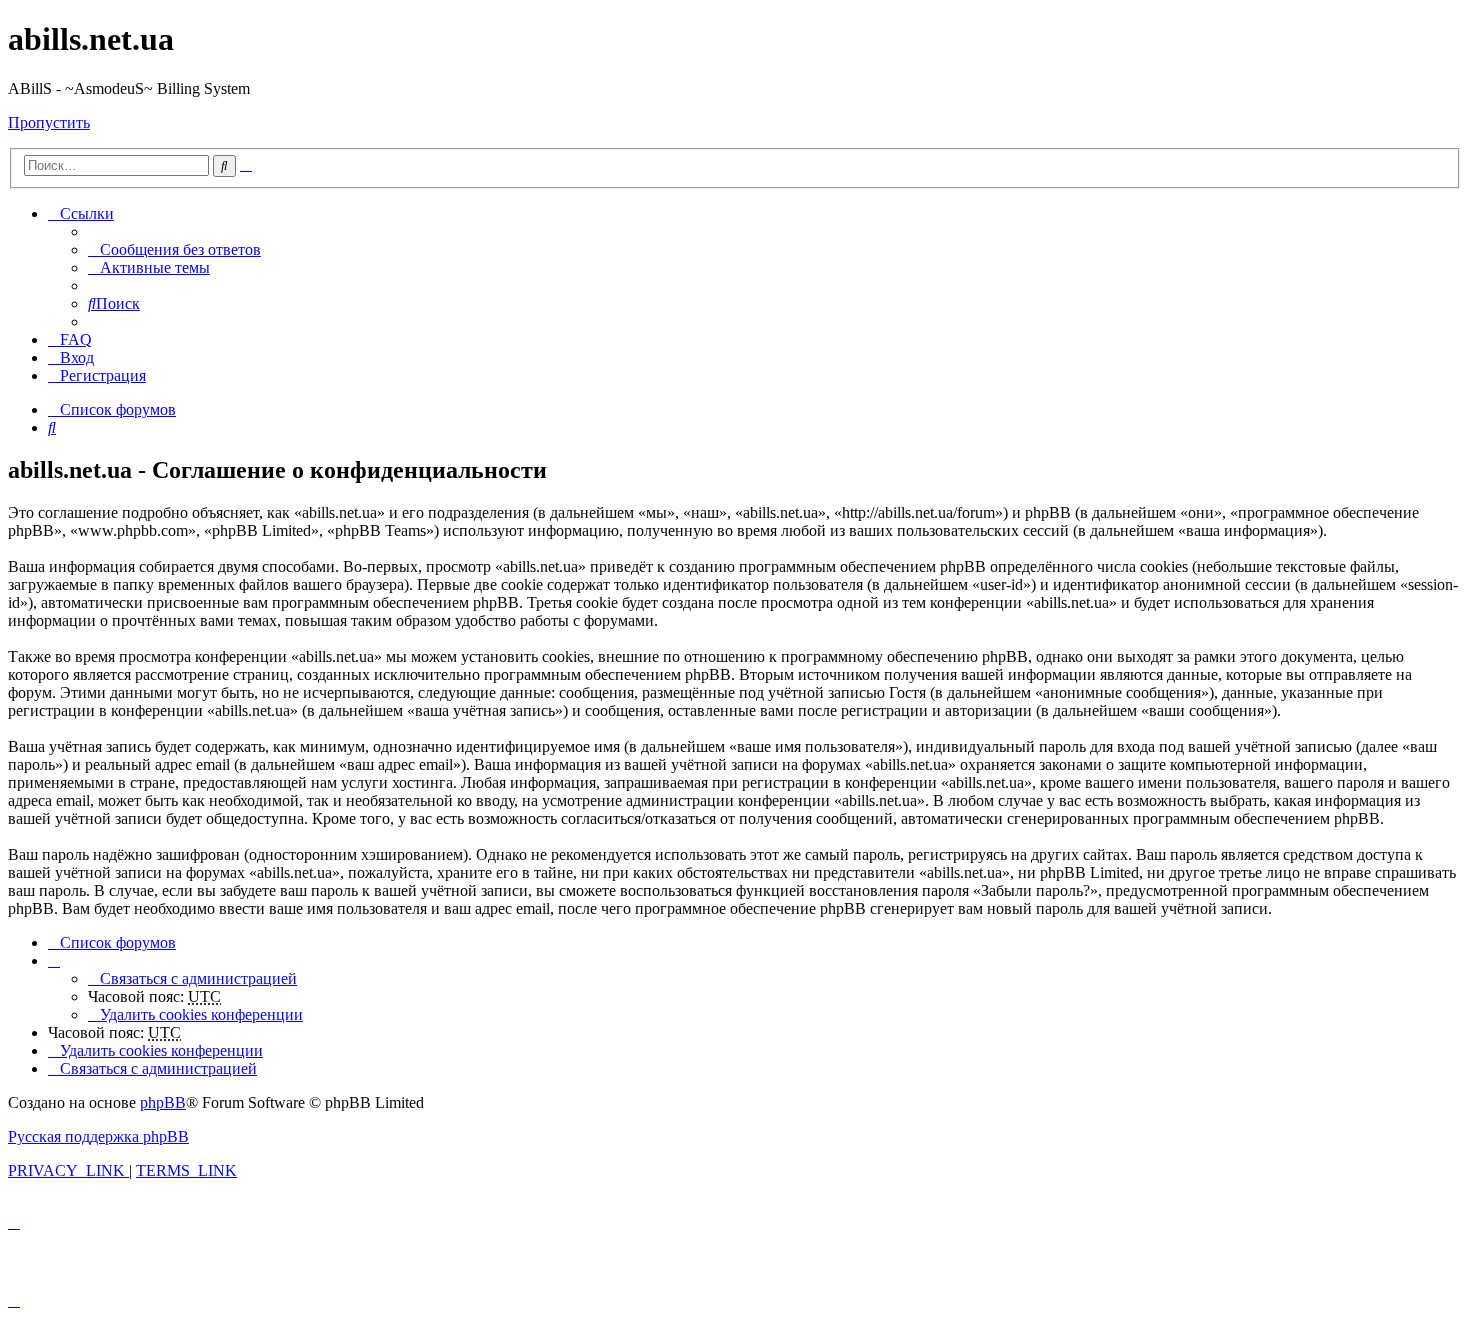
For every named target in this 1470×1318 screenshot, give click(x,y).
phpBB (163, 1102)
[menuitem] (174, 249)
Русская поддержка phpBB (98, 1136)
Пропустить (49, 122)
